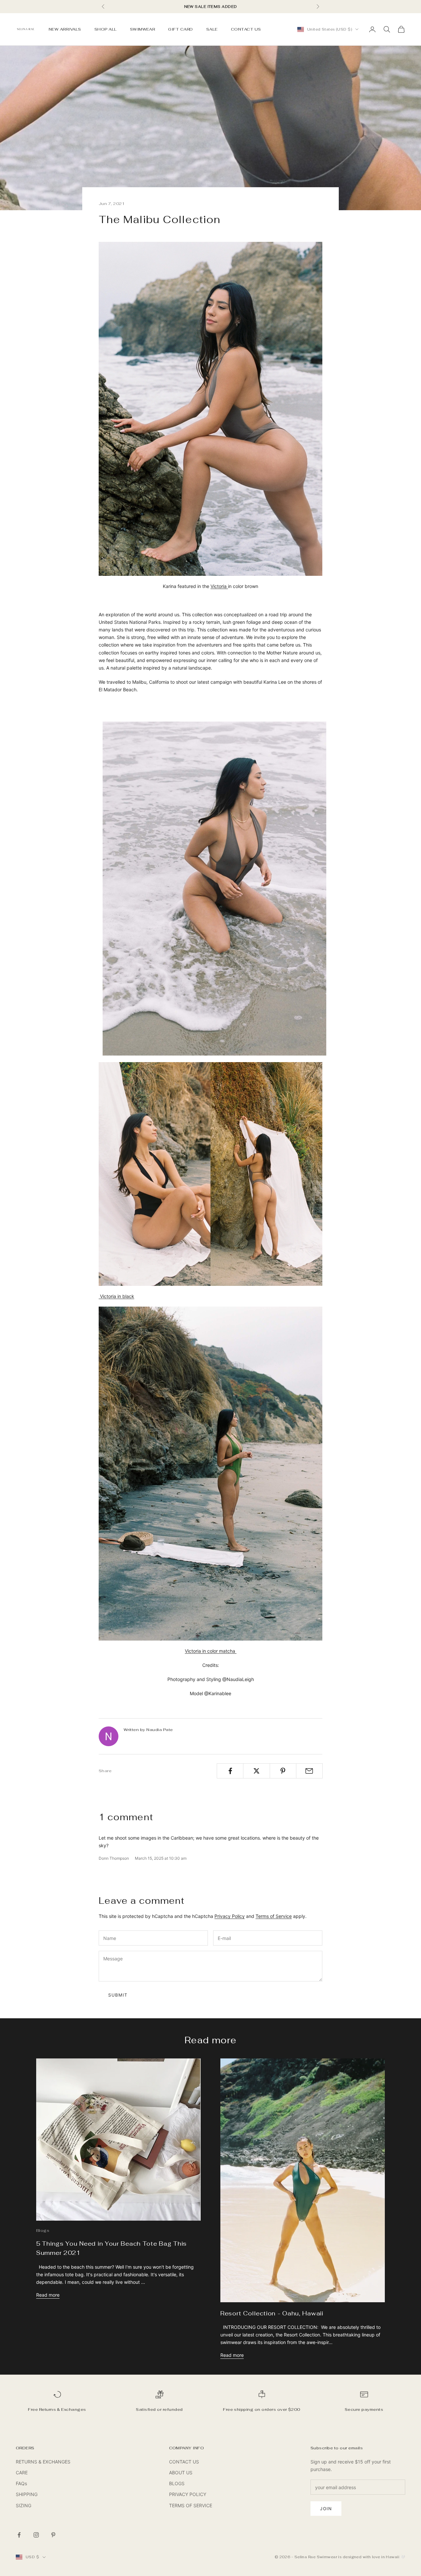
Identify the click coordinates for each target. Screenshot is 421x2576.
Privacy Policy (230, 1916)
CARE (22, 2473)
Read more (48, 2295)
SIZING (24, 2505)
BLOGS (177, 2483)
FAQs (21, 2483)
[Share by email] (309, 1771)
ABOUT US (181, 2473)
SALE (212, 29)
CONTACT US (246, 29)
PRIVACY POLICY (188, 2494)
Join (326, 2509)
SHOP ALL (106, 29)
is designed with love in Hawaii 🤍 (372, 2557)
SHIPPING (27, 2494)
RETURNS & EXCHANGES (43, 2462)
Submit (118, 1995)
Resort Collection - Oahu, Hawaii (272, 2313)
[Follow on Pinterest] (53, 2535)
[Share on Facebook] (230, 1771)
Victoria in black (116, 1296)
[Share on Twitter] (256, 1771)
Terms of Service (274, 1916)
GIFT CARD (180, 29)
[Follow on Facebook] (19, 2535)
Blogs (43, 2231)
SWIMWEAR (143, 29)
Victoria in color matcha (211, 1651)
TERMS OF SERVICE (191, 2505)
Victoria (219, 586)
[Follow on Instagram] (36, 2535)
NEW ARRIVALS (65, 29)
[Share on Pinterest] (283, 1771)
